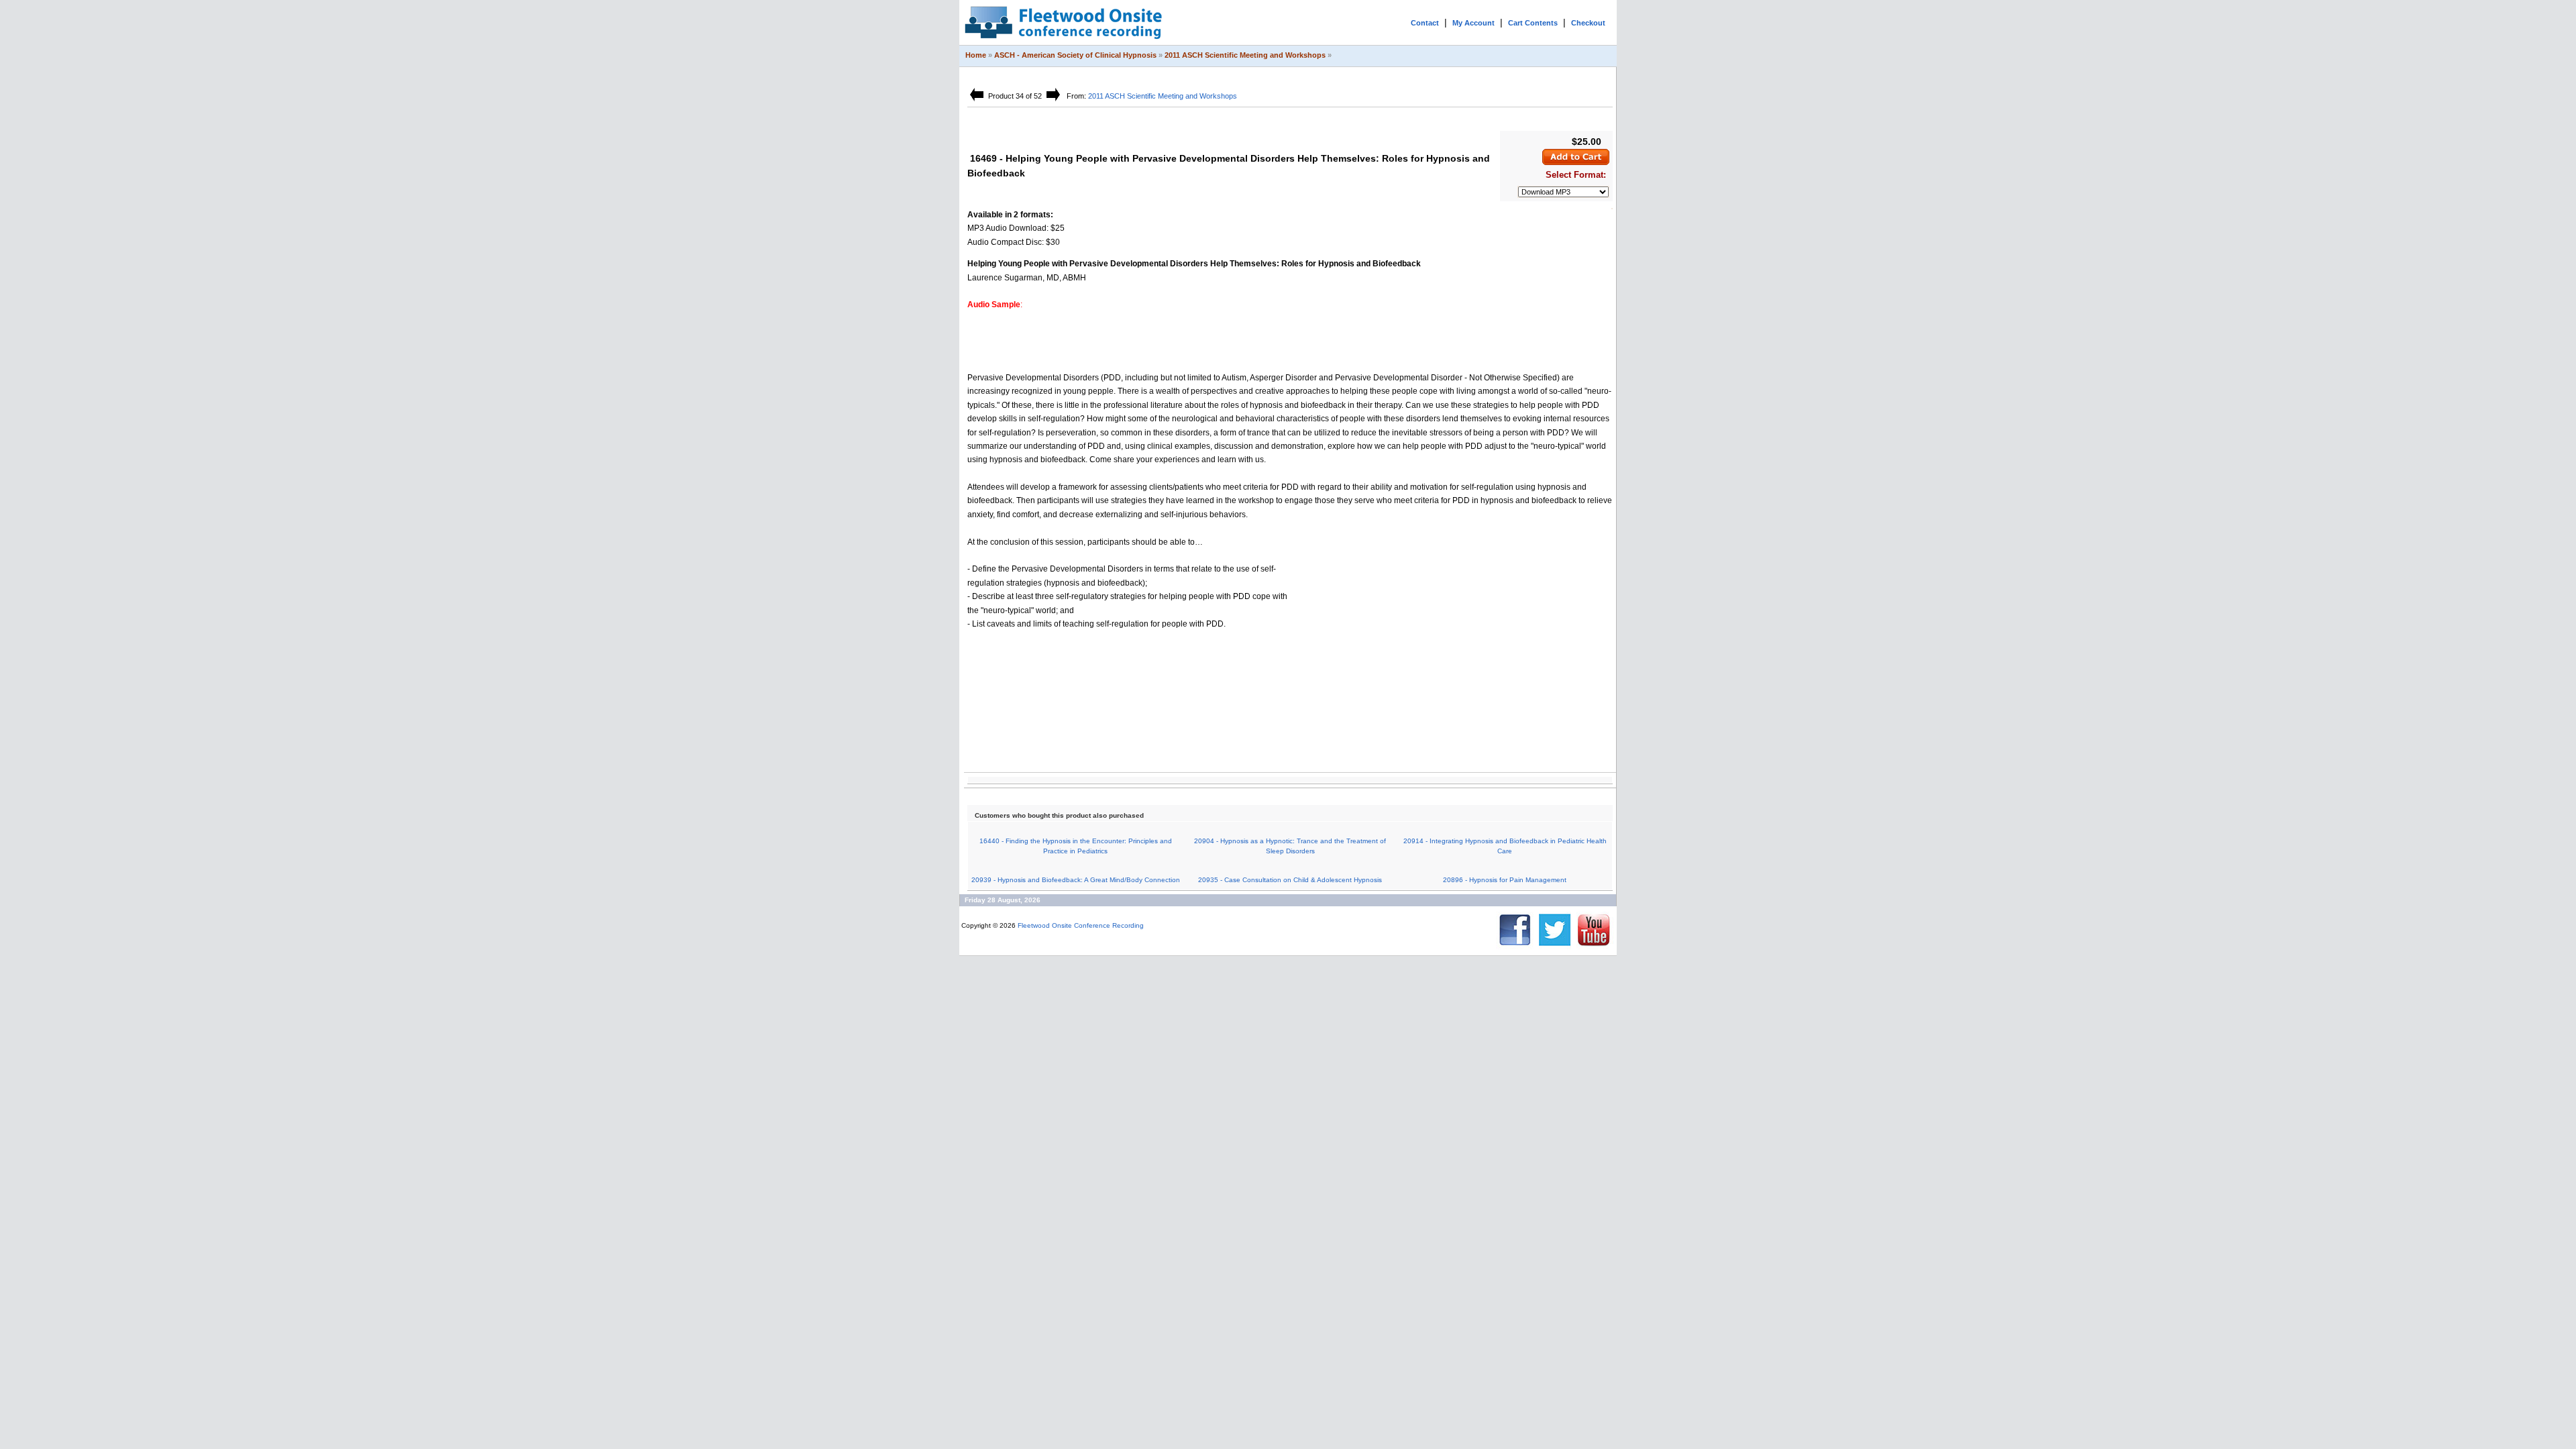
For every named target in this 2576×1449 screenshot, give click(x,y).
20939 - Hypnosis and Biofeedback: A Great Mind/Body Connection (1076, 880)
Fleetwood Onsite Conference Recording (1081, 925)
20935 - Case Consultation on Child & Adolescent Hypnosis (1290, 880)
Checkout (1588, 23)
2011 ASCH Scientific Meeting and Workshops (1245, 55)
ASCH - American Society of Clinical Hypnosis (1075, 55)
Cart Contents (1533, 23)
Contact (1425, 23)
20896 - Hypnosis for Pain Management (1505, 880)
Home (976, 55)
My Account (1473, 23)
